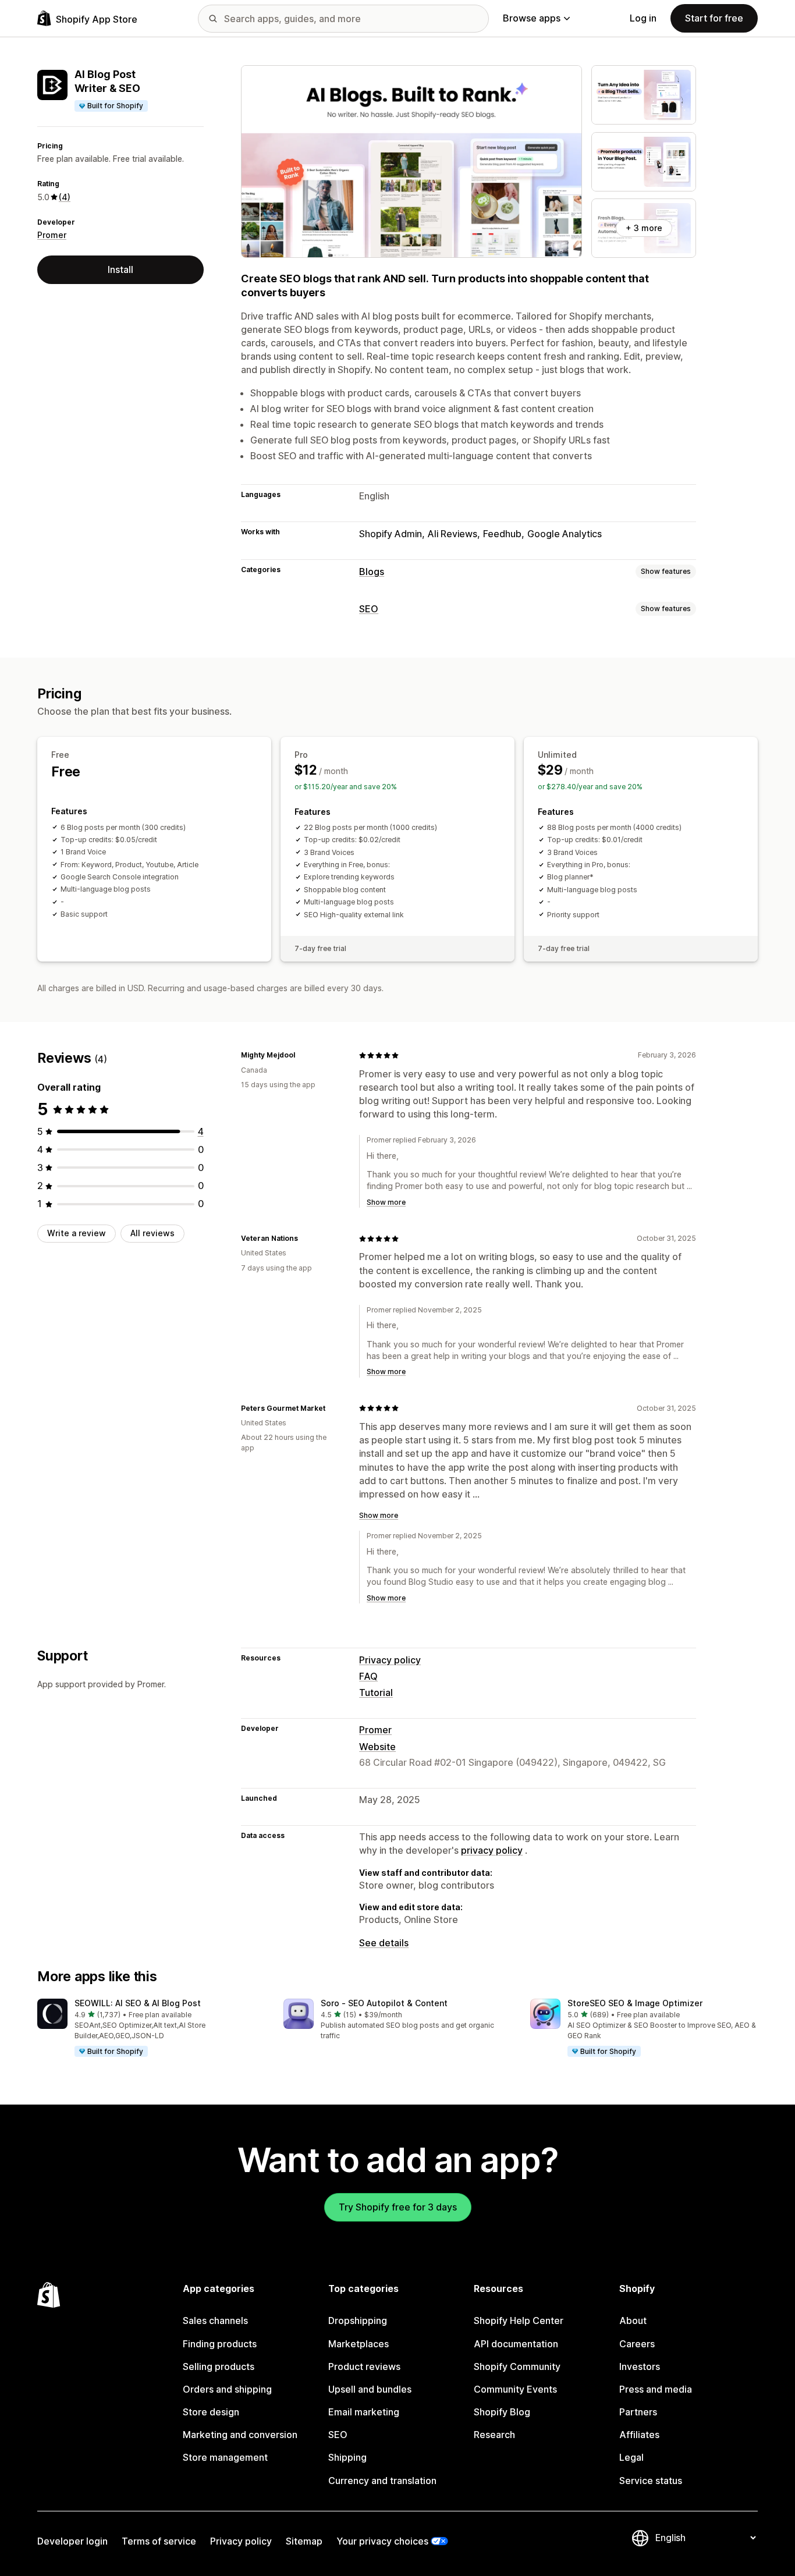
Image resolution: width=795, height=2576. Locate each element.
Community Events (515, 2389)
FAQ (368, 1676)
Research (494, 2435)
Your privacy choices (382, 2541)
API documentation (516, 2344)
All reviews (152, 1233)
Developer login (72, 2541)
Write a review (77, 1233)
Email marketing (364, 2412)
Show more (386, 1202)
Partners (638, 2412)
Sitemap (304, 2541)
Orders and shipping (227, 2389)
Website (377, 1747)
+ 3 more (644, 228)
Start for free (714, 18)
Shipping (347, 2457)
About (633, 2320)
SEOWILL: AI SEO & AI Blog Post (138, 2003)
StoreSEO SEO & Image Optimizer (635, 2003)
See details (384, 1943)
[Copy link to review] (302, 1055)
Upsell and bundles (370, 2389)
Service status (651, 2481)
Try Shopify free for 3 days (398, 2207)
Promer (52, 235)
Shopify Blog (502, 2412)
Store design (211, 2412)
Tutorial (376, 1693)
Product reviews (364, 2366)
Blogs (372, 572)
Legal (631, 2457)
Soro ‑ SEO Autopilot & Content (384, 2003)
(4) (65, 197)
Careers (637, 2344)
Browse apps (532, 18)
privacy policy (492, 1850)
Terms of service (159, 2541)
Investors (640, 2366)
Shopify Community (517, 2366)
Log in (643, 18)
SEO (369, 609)
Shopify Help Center (519, 2320)
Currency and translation (382, 2481)
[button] (151, 2028)
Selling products (219, 2366)
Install (120, 269)
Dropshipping (358, 2320)
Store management (225, 2457)
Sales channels (215, 2320)
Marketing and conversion (240, 2435)
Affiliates (639, 2435)
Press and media (656, 2389)
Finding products (220, 2344)
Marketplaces (359, 2344)
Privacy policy (390, 1660)
